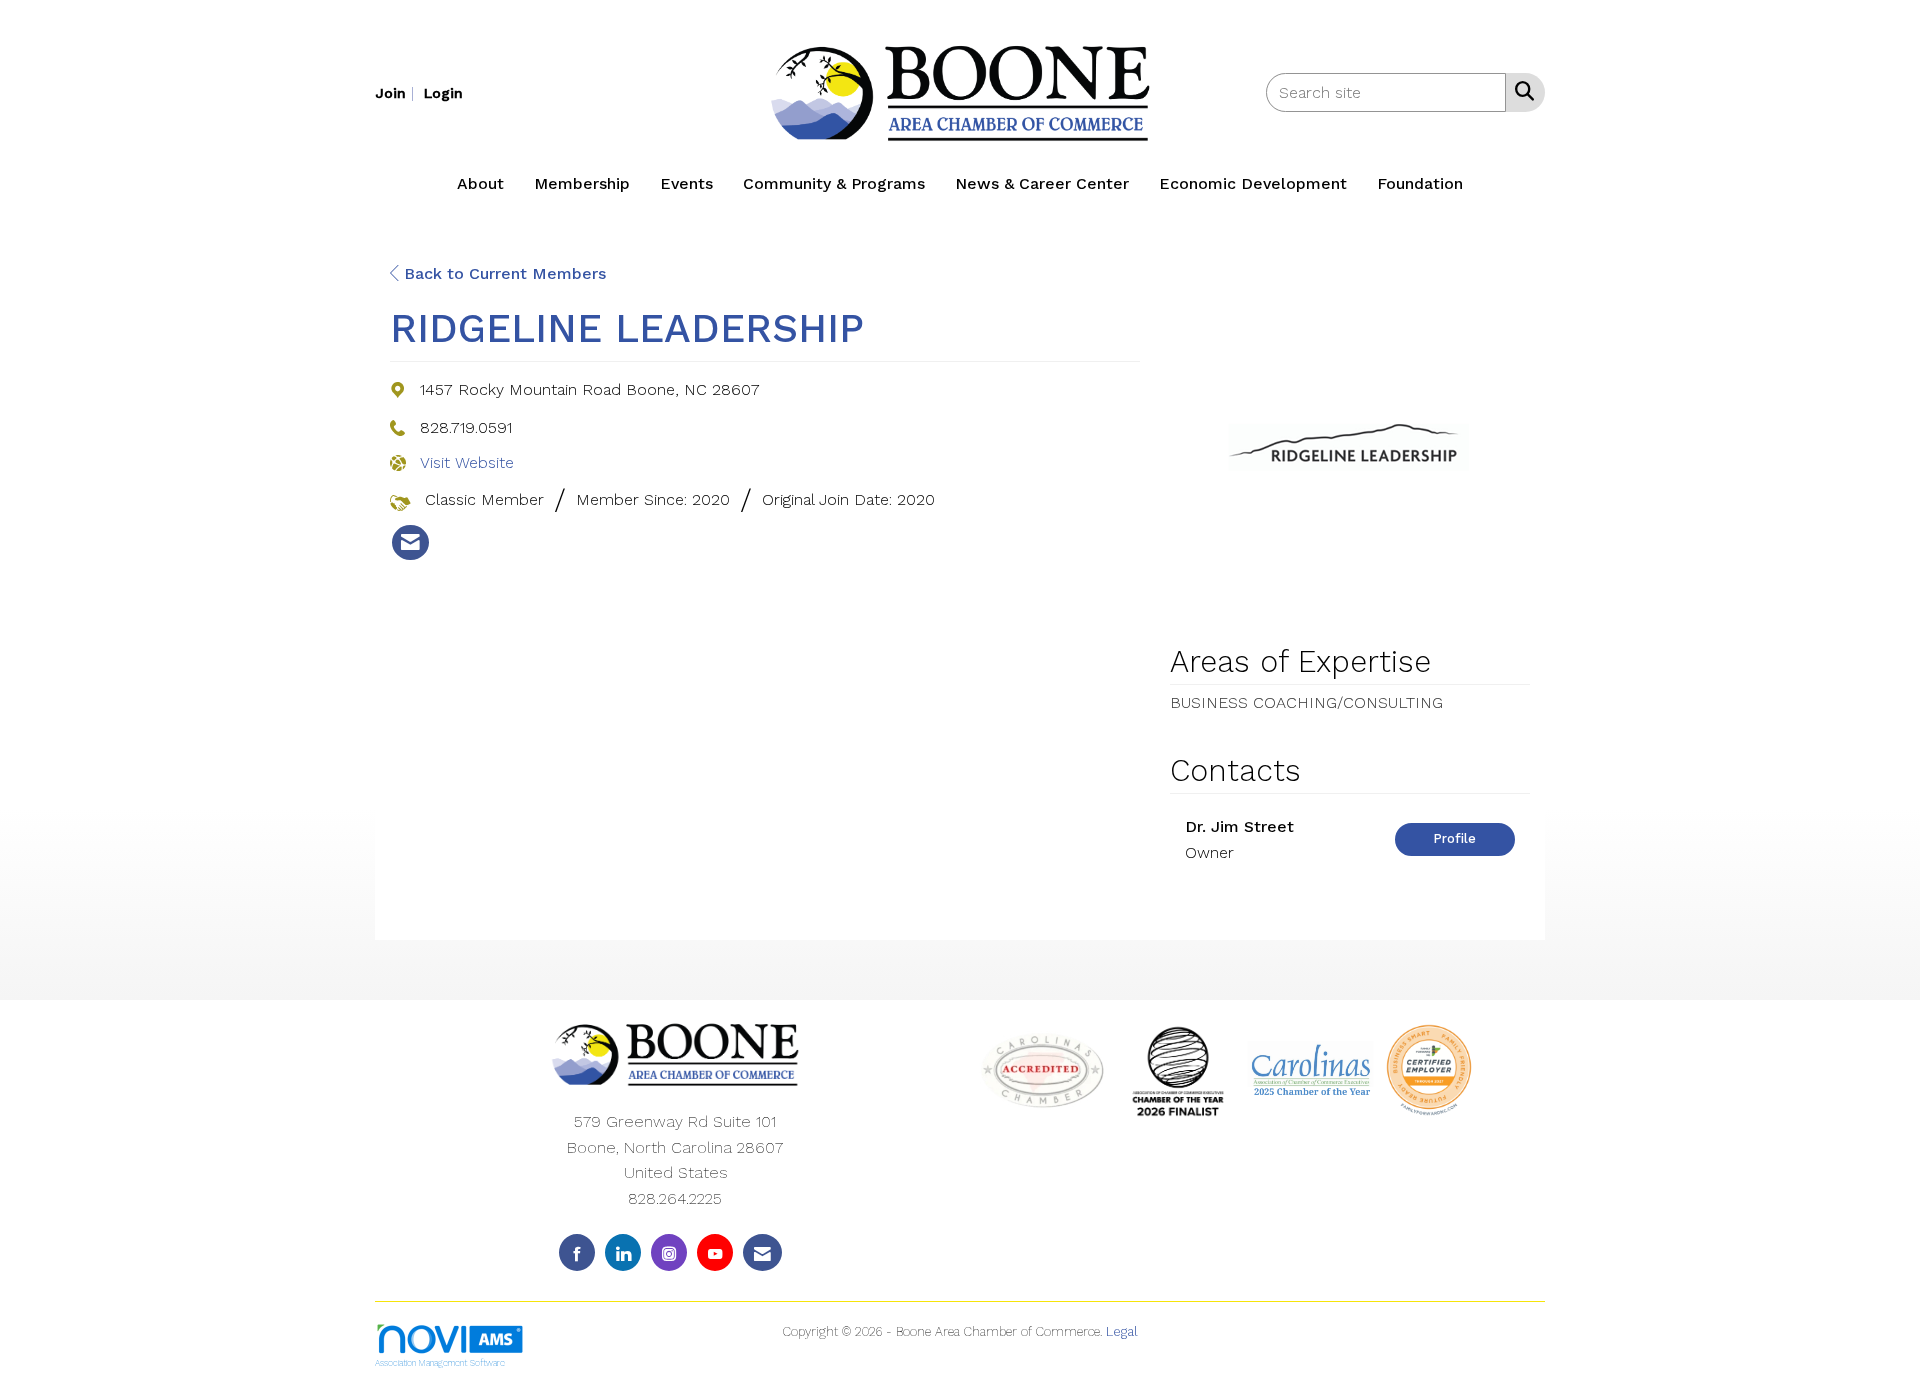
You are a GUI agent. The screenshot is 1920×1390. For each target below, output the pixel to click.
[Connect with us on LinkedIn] (623, 1252)
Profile (1454, 838)
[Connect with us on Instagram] (669, 1252)
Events (686, 183)
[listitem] (397, 92)
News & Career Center (1042, 183)
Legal (1122, 1331)
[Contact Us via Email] (762, 1252)
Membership (582, 183)
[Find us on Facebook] (577, 1252)
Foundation (1420, 183)
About (480, 183)
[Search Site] (1520, 91)
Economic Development (1253, 183)
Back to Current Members (502, 273)
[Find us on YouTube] (715, 1252)
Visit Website (467, 462)
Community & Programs (834, 183)
